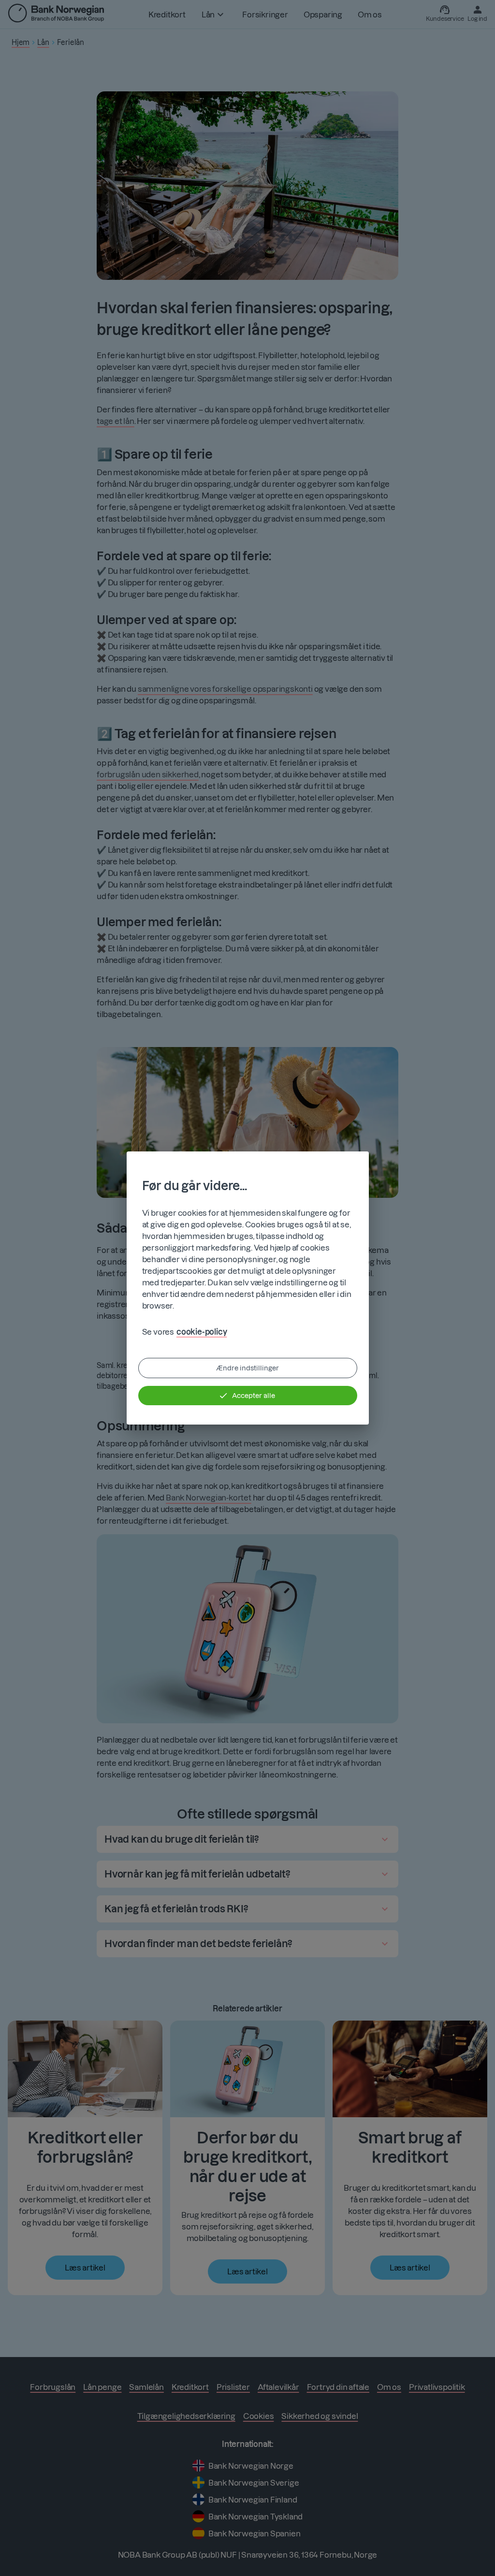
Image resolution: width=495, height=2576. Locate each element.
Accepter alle (254, 1396)
